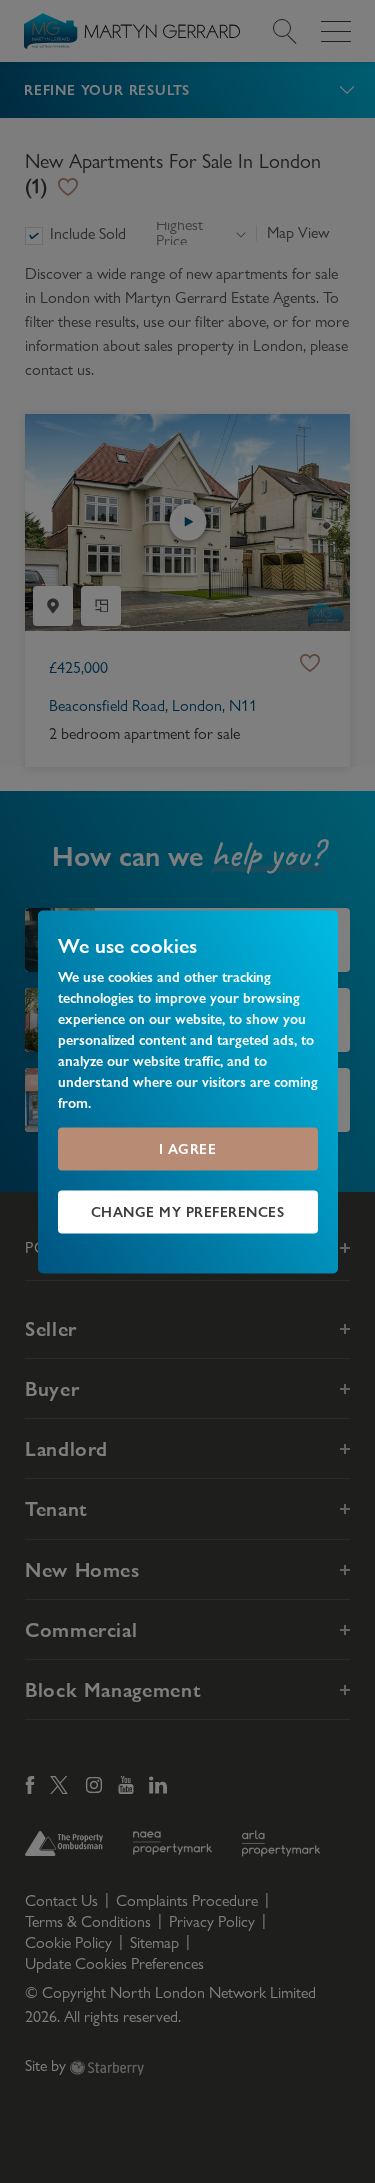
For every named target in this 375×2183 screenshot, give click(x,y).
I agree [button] (188, 1148)
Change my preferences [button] (188, 1211)
